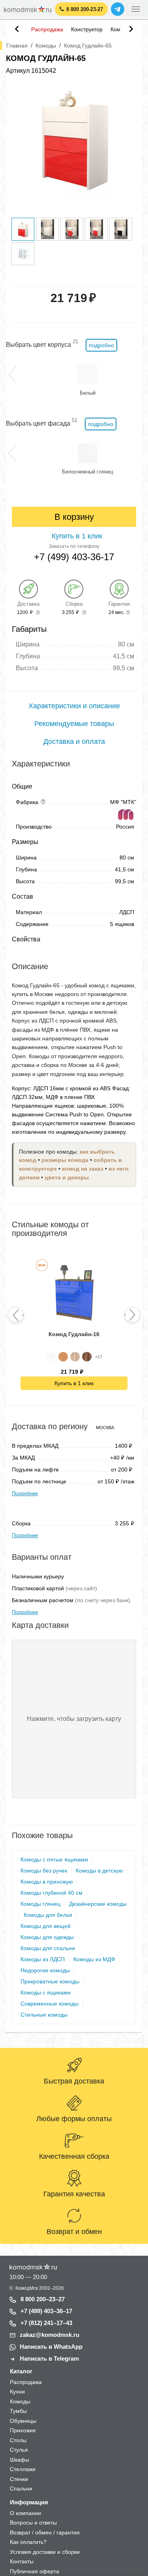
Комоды (20, 2401)
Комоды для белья (48, 1915)
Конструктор (87, 29)
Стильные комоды (44, 2015)
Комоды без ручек (44, 1871)
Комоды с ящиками (46, 1992)
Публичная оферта (35, 2571)
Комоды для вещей (46, 1926)
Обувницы (23, 2421)
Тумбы (18, 2411)
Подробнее (25, 1493)
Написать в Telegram (49, 2358)
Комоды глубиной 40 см (52, 1893)
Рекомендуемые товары (74, 724)
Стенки (19, 2479)
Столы (18, 2440)
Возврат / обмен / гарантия (45, 2532)
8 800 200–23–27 (43, 2299)
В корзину (74, 517)
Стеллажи (23, 2469)
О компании (25, 2513)
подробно (101, 345)
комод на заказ (83, 1169)
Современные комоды (50, 2004)
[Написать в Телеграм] (118, 9)
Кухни (17, 2392)
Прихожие (23, 2430)
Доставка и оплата (74, 741)
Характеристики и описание (74, 706)
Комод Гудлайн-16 (74, 1334)
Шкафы (20, 2460)
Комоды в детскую (99, 1871)
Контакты (22, 2561)
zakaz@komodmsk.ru (50, 2335)
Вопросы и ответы (33, 2523)
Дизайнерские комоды (98, 1904)
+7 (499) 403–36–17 (46, 2311)
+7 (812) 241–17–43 (46, 2323)
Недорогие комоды (45, 1970)
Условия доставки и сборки (45, 2552)
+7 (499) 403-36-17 (74, 557)
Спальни (21, 2489)
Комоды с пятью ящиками (54, 1859)
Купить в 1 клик (74, 1383)
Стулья (19, 2450)
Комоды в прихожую (47, 1882)
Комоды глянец (40, 1904)
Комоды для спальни (48, 1948)
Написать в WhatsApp (51, 2347)
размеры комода (65, 1160)
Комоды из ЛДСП (43, 1959)
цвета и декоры (67, 1178)
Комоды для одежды (47, 1937)
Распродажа (47, 29)
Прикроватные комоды (50, 1981)
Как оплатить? (28, 2542)
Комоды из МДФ (94, 1959)
